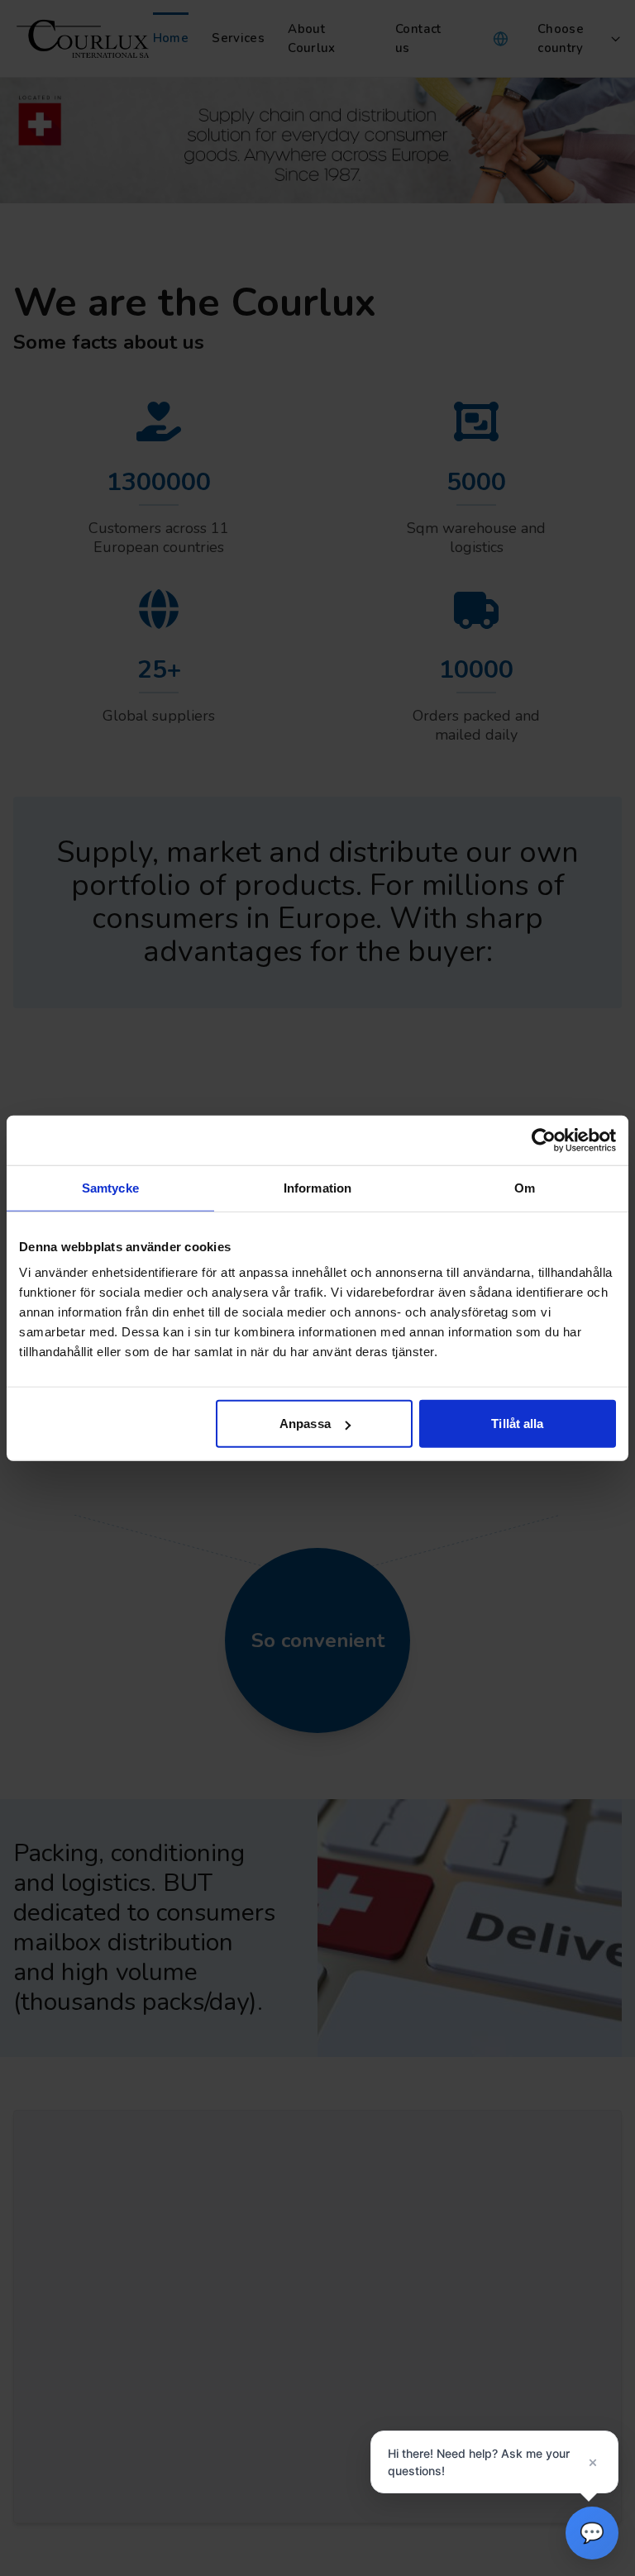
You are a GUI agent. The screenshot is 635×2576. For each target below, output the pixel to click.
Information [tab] (317, 1187)
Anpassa (305, 1424)
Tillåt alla (517, 1424)
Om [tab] (525, 1187)
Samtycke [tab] (110, 1187)
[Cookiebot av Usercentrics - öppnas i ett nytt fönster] (544, 1140)
